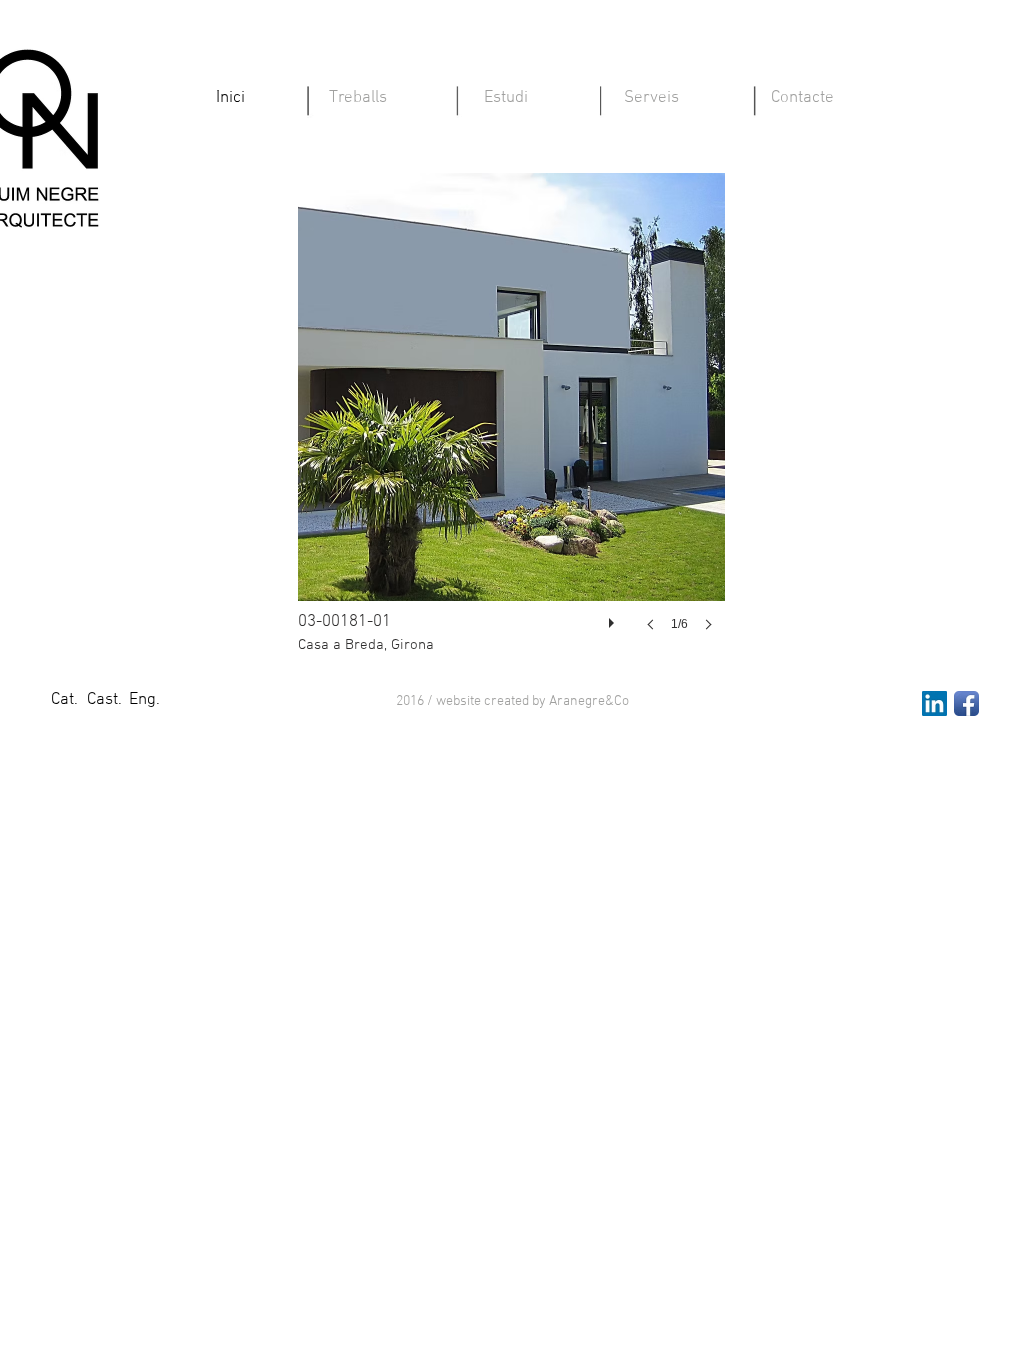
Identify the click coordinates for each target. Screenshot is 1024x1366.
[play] (614, 618)
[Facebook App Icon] (966, 703)
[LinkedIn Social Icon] (934, 703)
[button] (512, 702)
